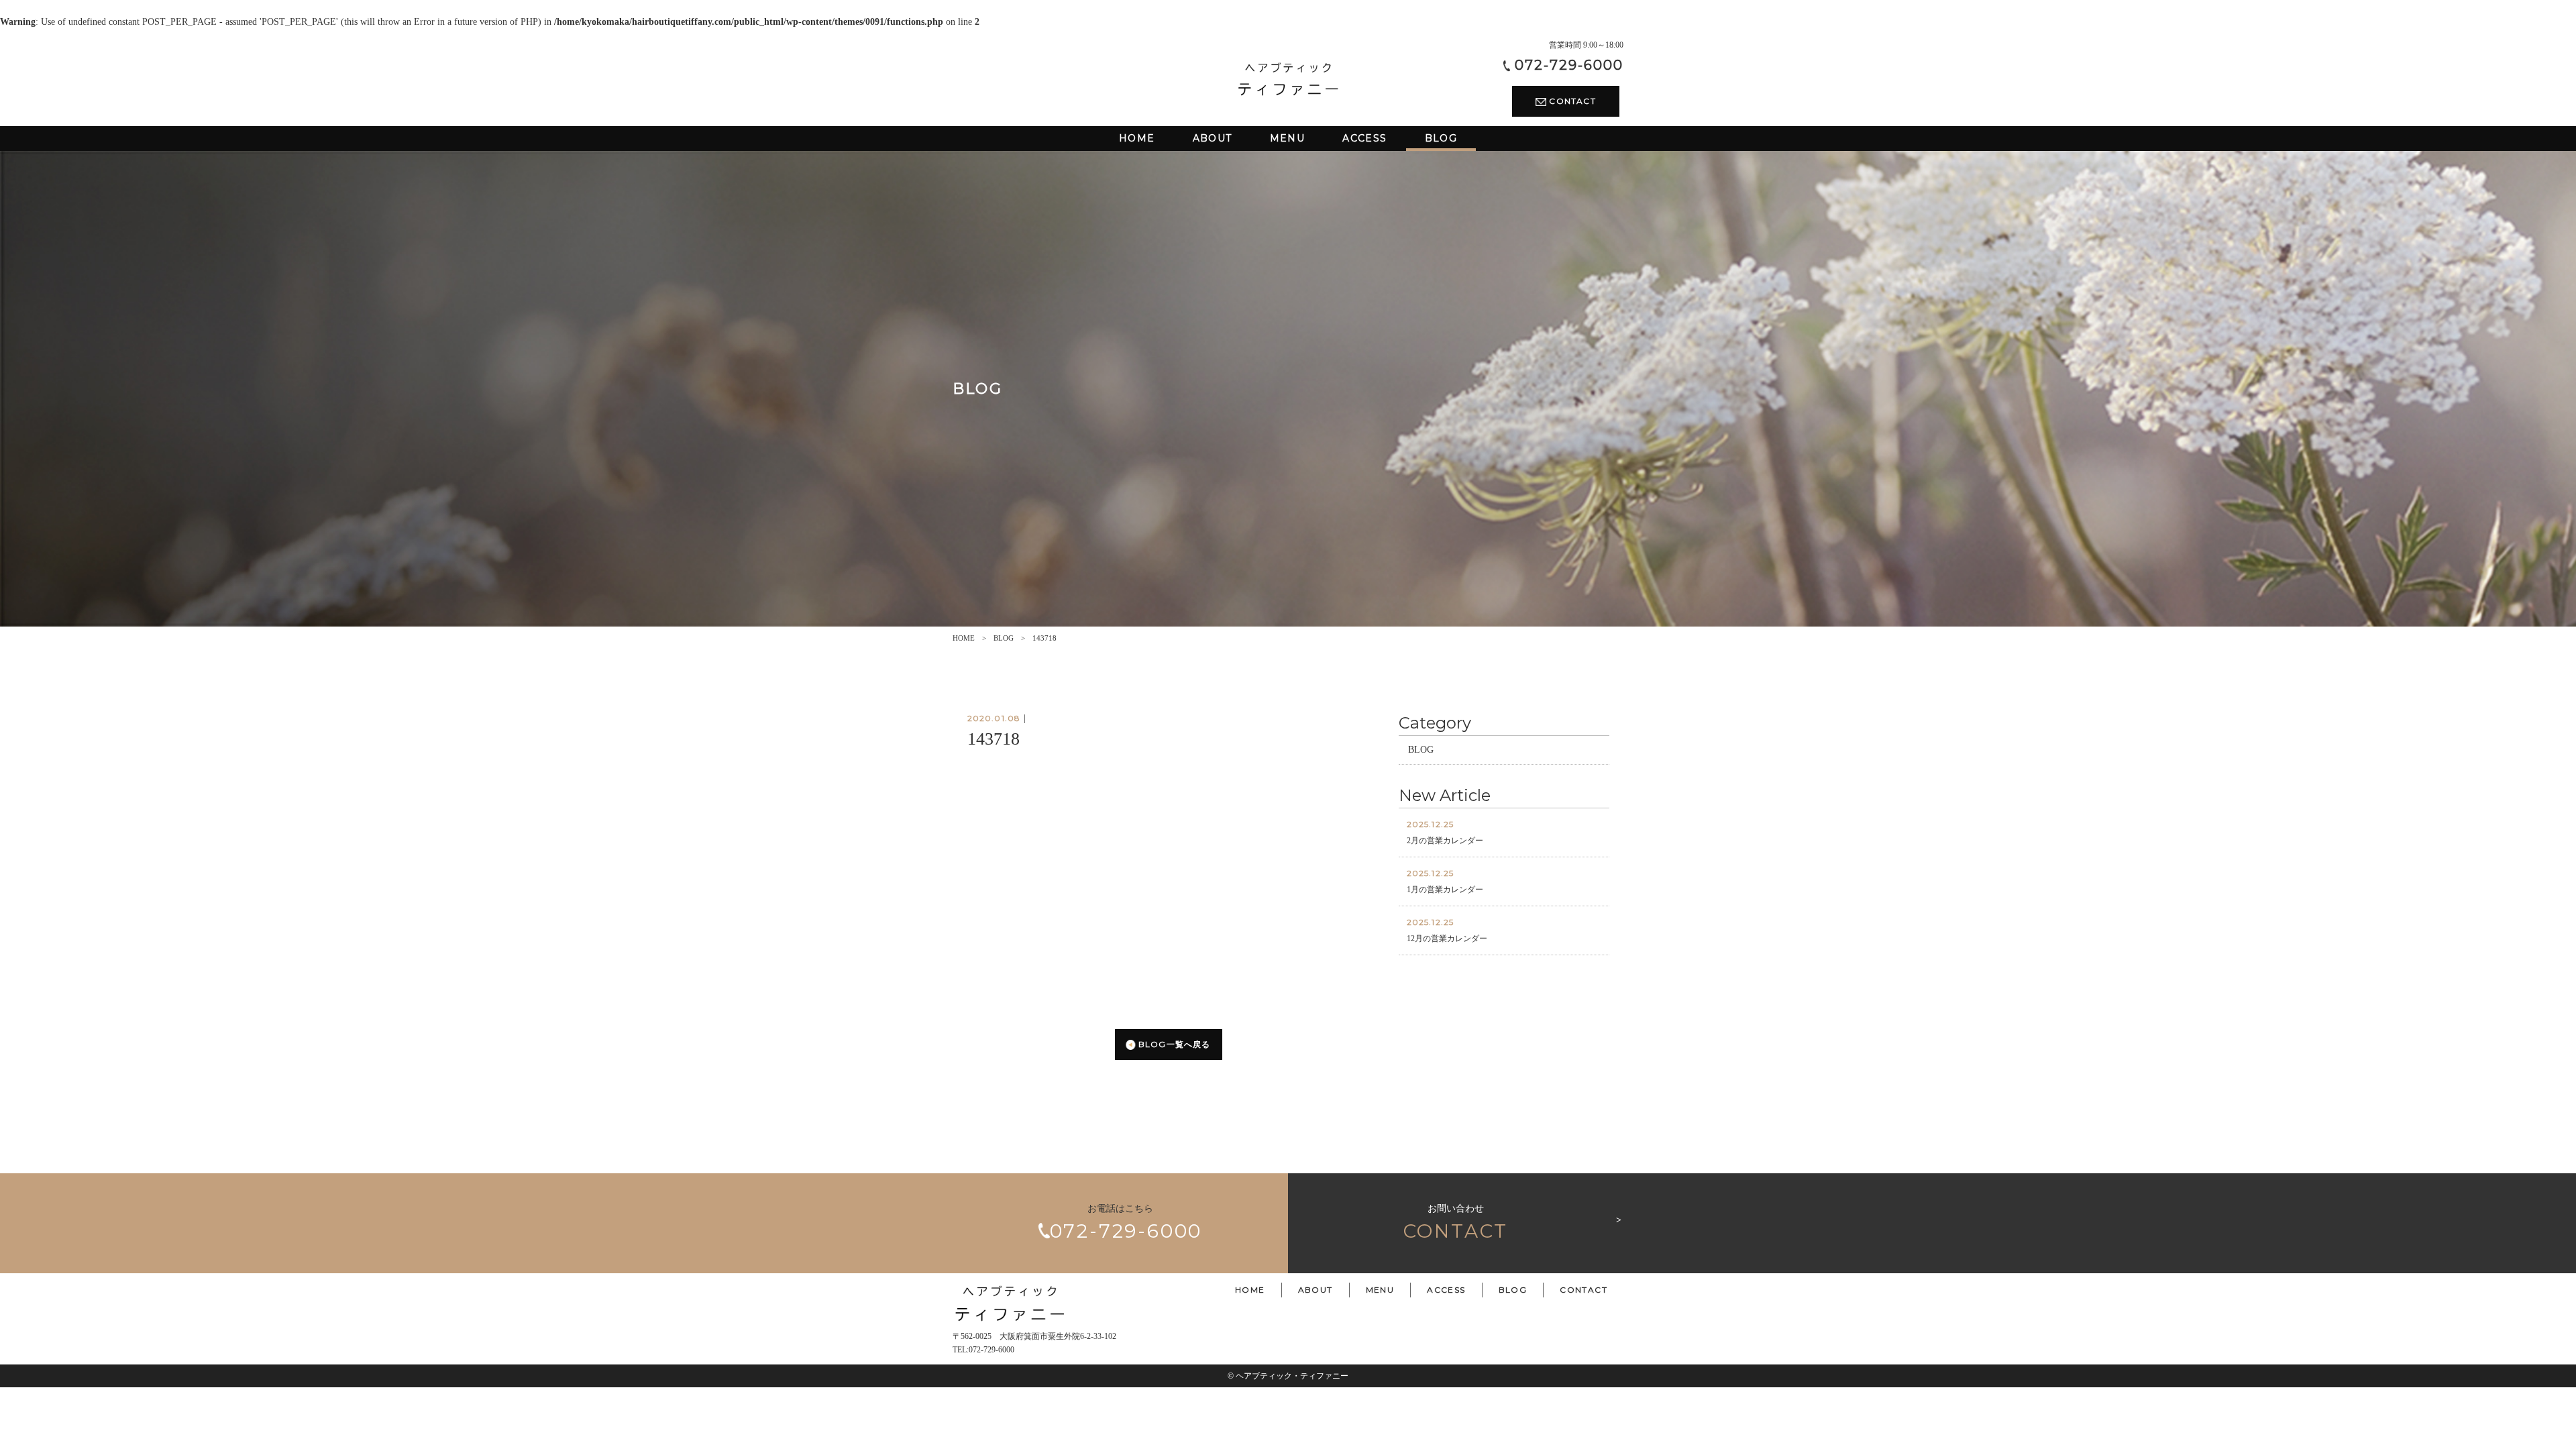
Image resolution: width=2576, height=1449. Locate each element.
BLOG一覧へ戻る (1173, 1044)
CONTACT (1571, 101)
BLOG (1004, 638)
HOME (964, 638)
